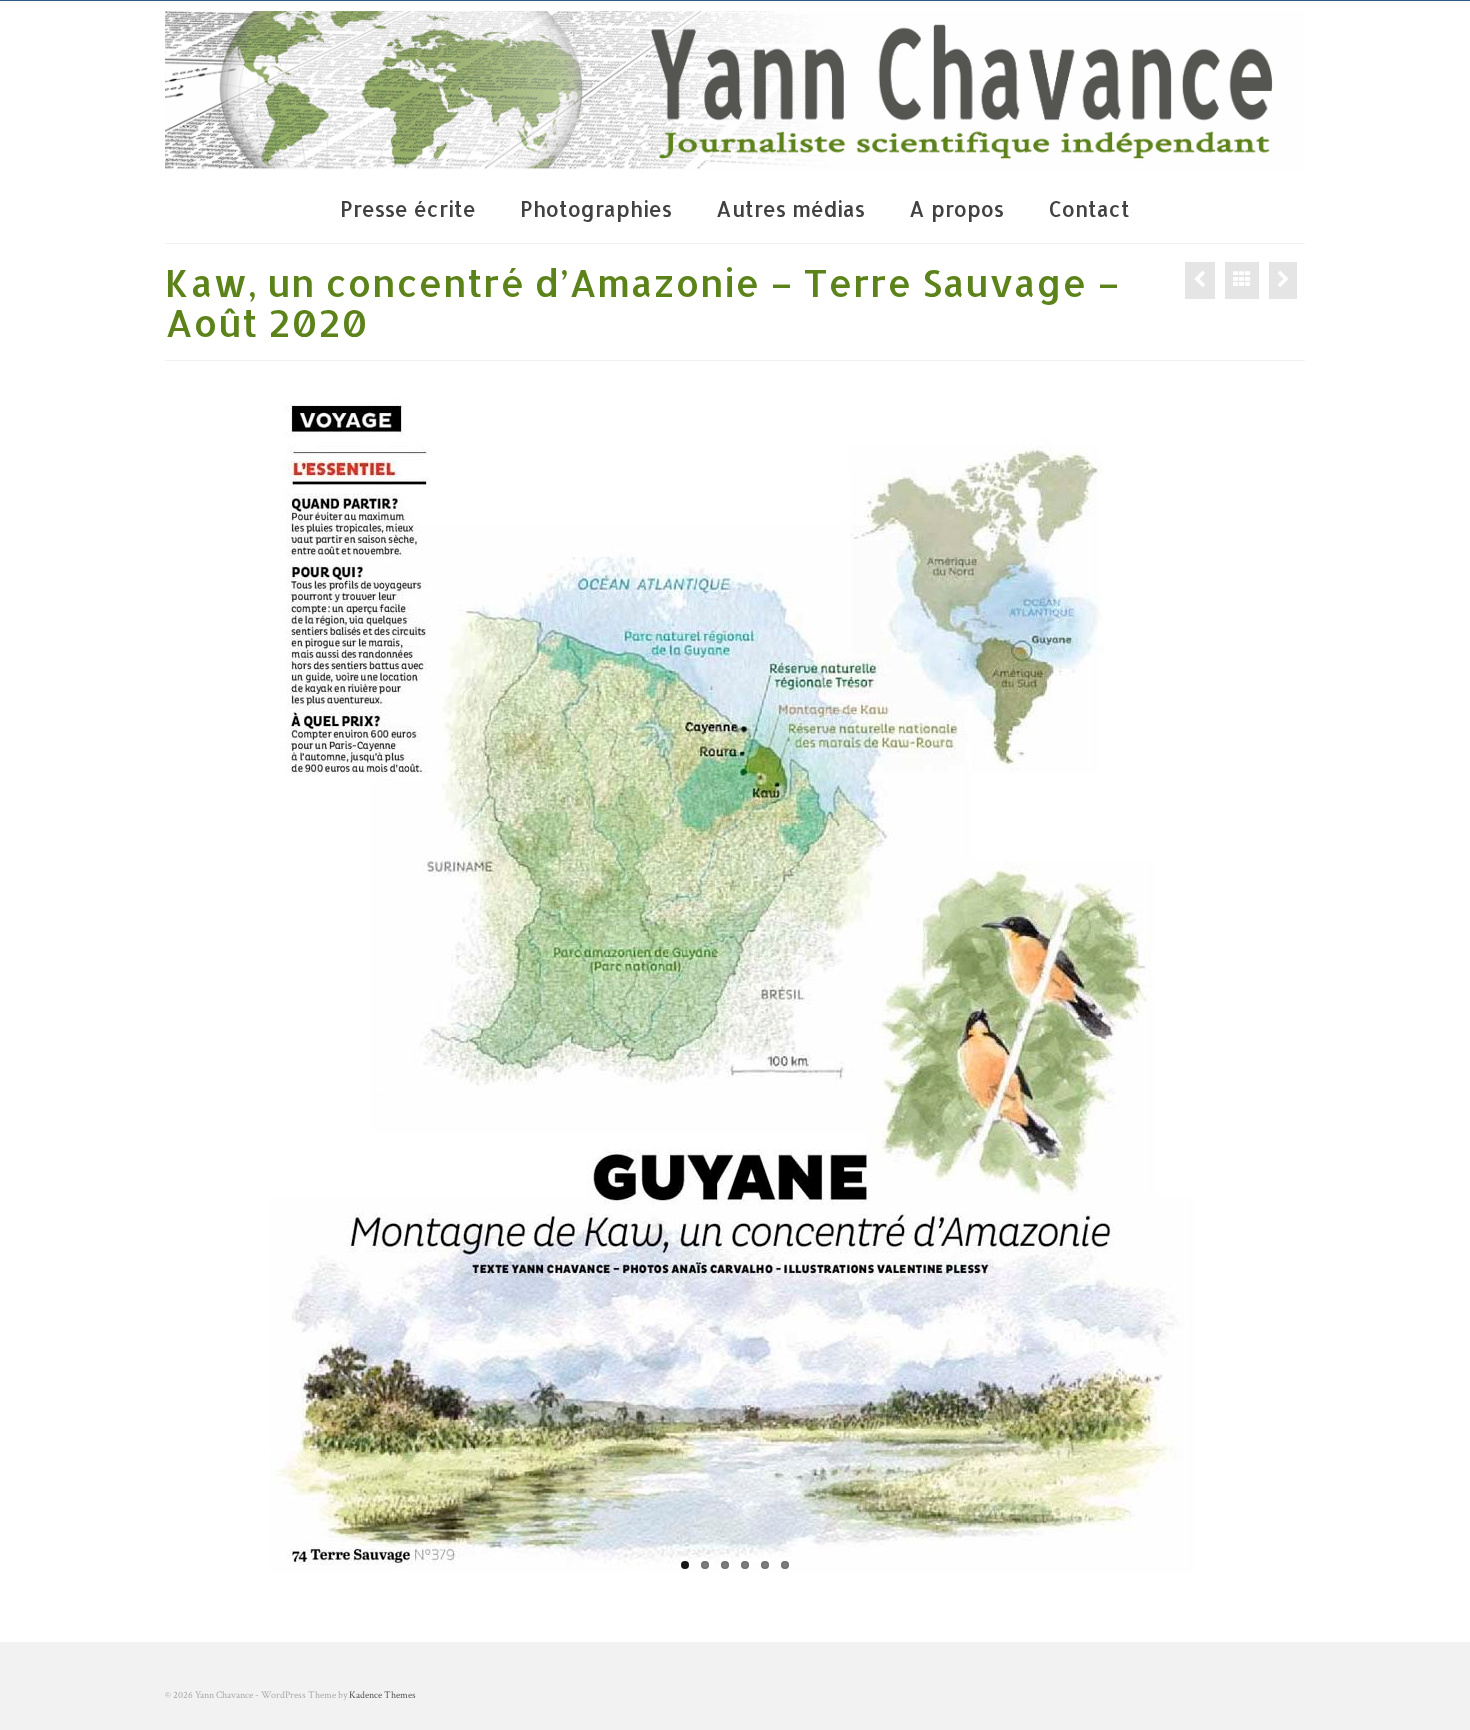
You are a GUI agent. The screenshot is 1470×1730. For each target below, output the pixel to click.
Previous (252, 981)
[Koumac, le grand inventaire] (1283, 280)
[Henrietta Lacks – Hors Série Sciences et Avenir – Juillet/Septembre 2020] (1200, 280)
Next (1217, 981)
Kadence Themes (382, 1695)
